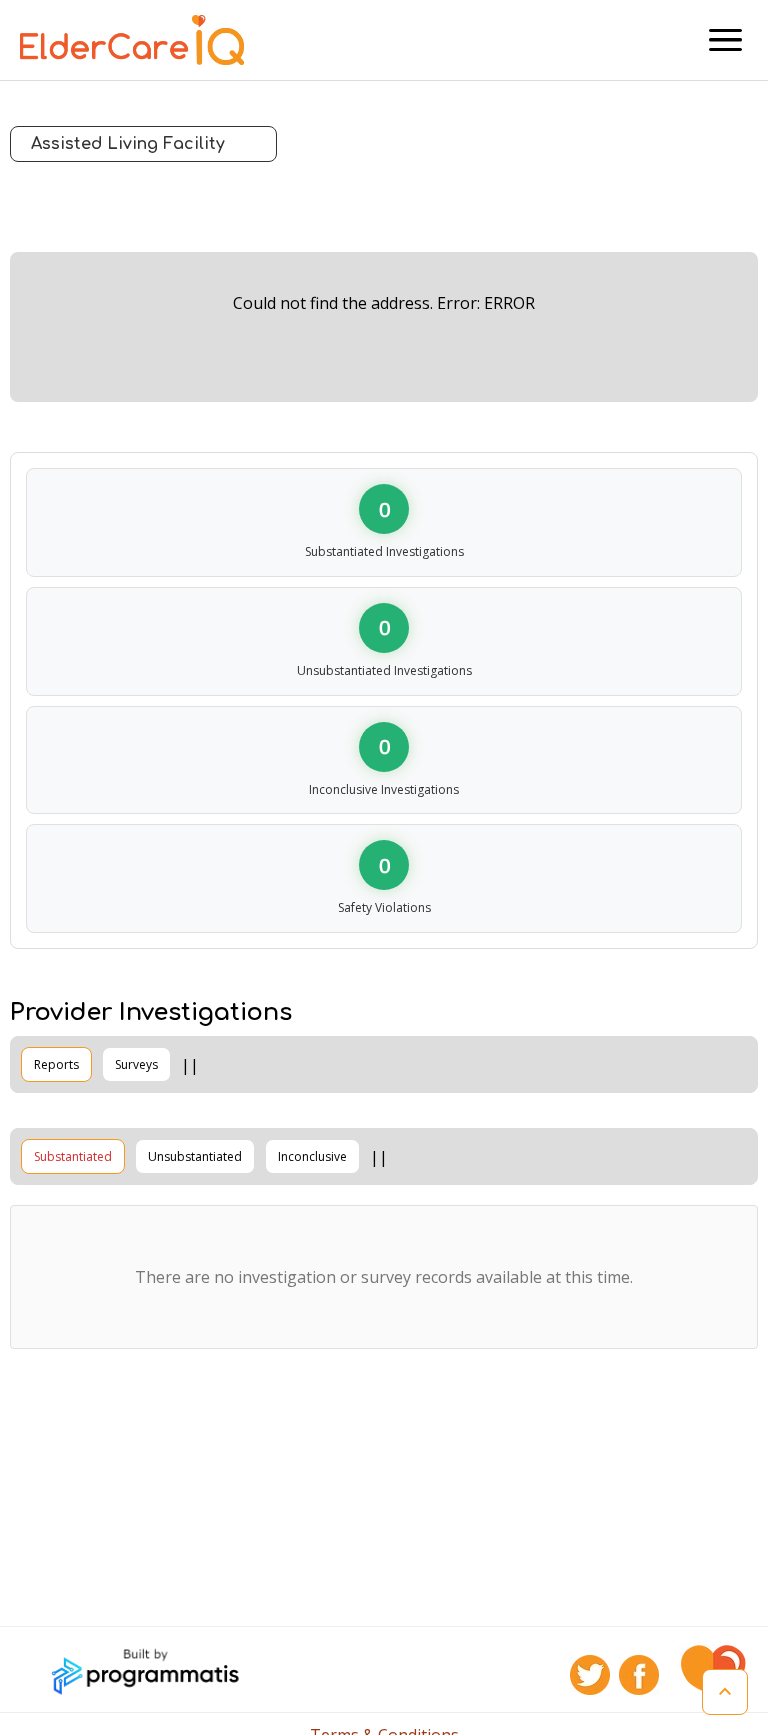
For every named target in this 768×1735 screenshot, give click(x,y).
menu (726, 40)
